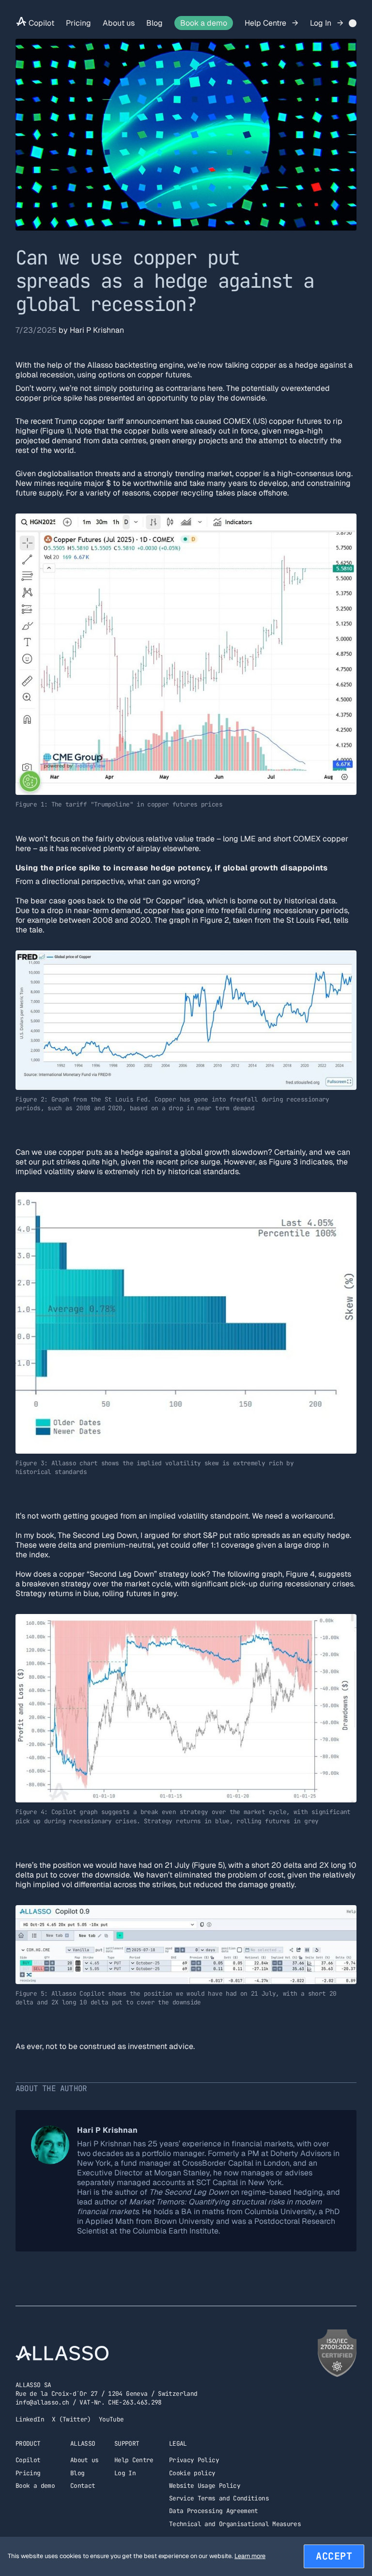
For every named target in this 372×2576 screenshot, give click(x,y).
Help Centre (266, 23)
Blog (155, 23)
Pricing (78, 23)
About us (119, 23)
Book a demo (204, 23)
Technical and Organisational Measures (235, 2524)
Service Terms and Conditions (219, 2498)
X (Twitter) (71, 2419)
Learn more (250, 2556)
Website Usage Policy (205, 2486)
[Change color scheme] (353, 23)
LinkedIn (30, 2419)
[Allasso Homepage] (21, 23)
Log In (322, 23)
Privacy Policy (194, 2460)
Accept (334, 2556)
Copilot (41, 23)
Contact (83, 2486)
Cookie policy (192, 2473)
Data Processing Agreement (214, 2511)
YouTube (111, 2419)
